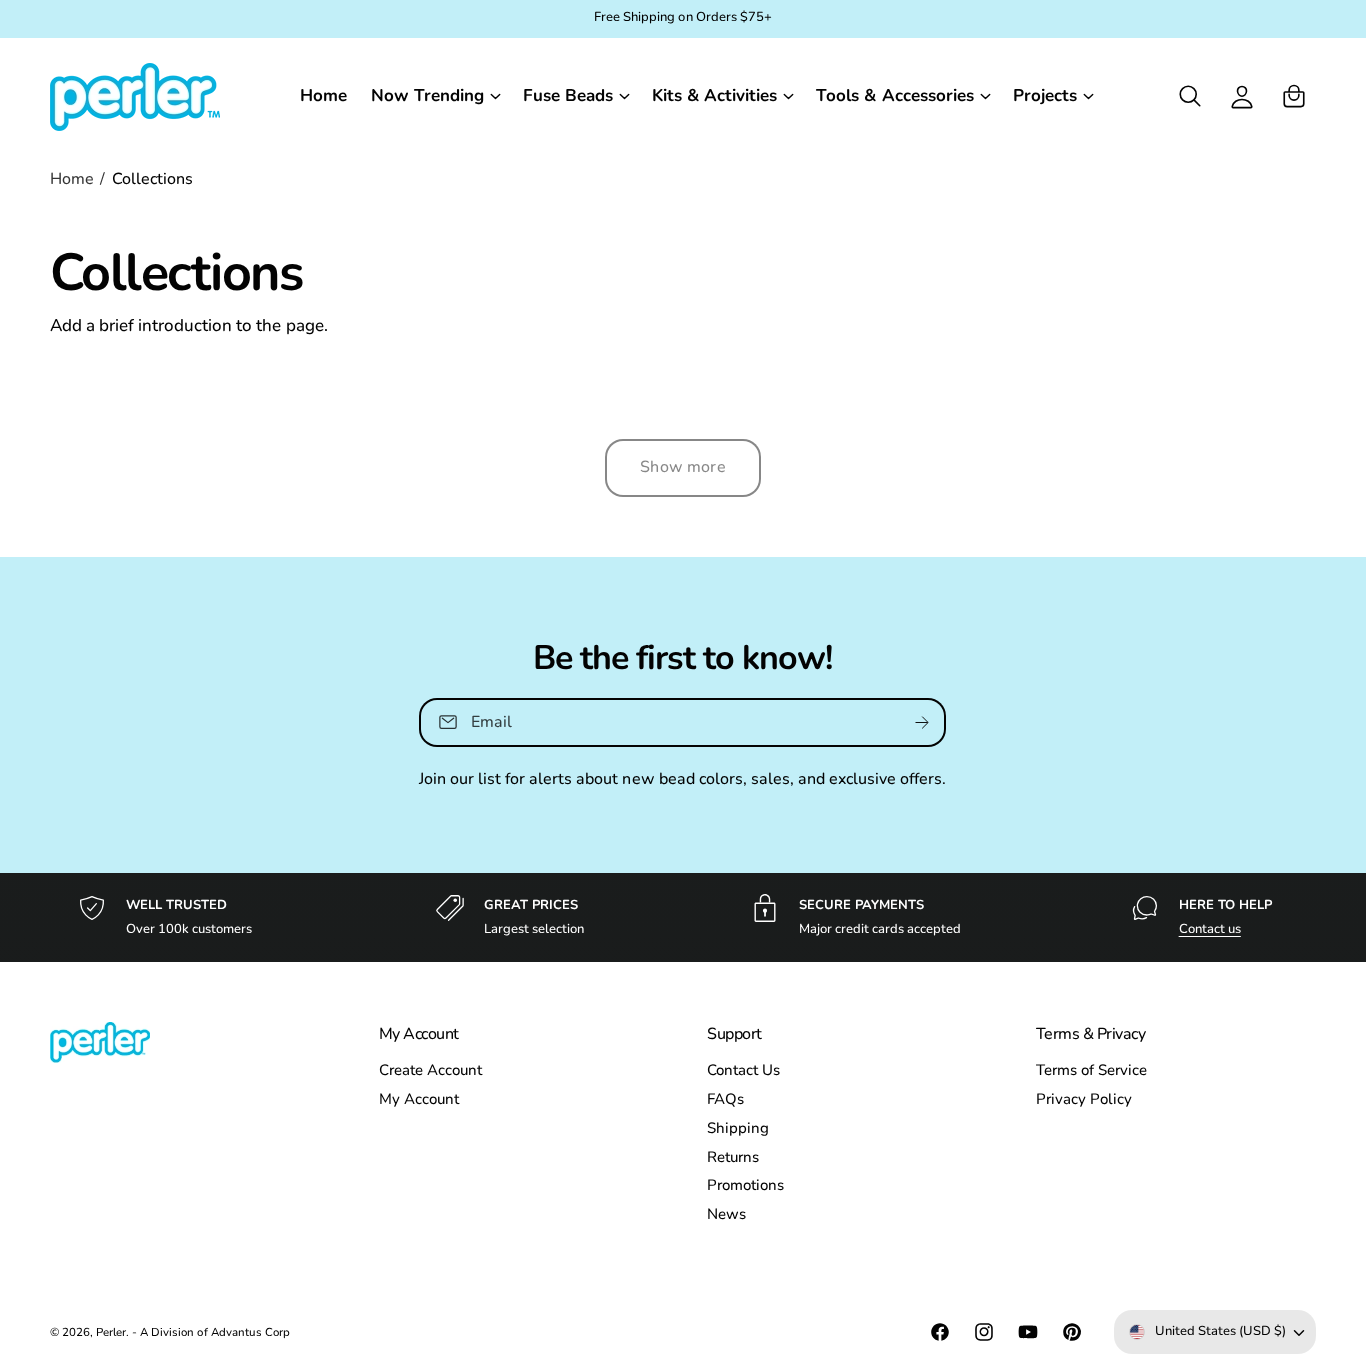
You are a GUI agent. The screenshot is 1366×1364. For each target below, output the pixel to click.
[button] (435, 95)
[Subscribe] (923, 722)
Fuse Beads (568, 95)
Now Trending (427, 95)
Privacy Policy (1084, 1099)
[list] (683, 917)
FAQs (725, 1099)
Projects (1045, 95)
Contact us (1210, 929)
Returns (733, 1157)
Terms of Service (1091, 1070)
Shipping (738, 1128)
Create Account (430, 1070)
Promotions (745, 1185)
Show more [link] (682, 467)
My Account (419, 1099)
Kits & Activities (714, 95)
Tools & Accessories (894, 95)
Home (72, 179)
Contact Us (743, 1070)
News (726, 1214)
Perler (111, 1332)
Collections (152, 179)
